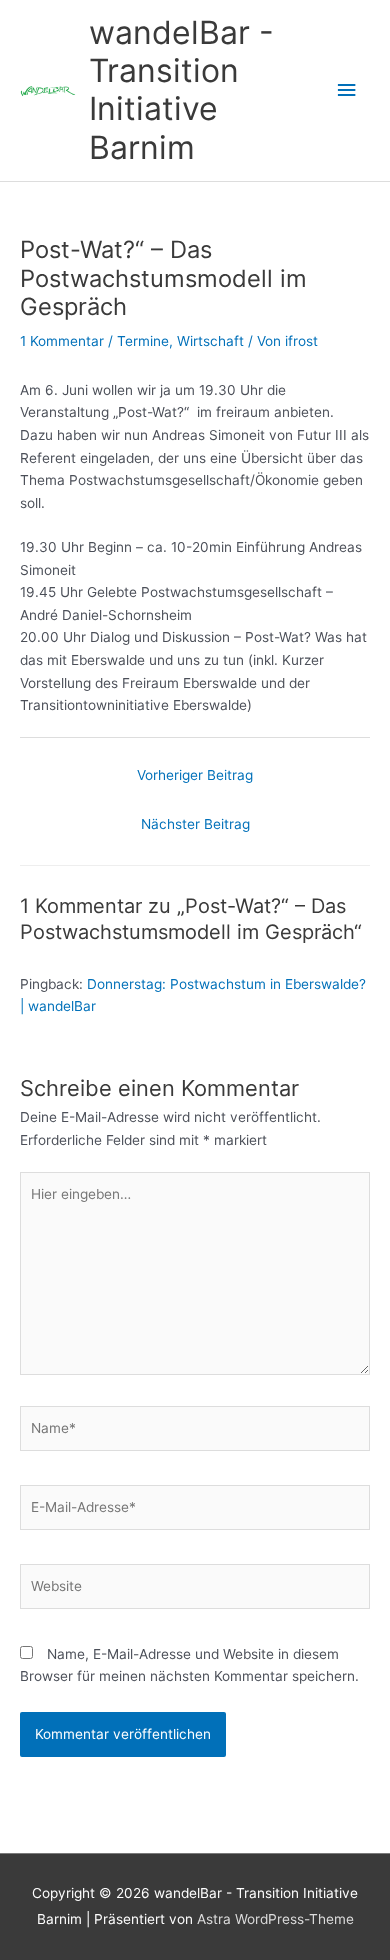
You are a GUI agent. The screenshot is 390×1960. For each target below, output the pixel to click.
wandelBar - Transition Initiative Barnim (181, 90)
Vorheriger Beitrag (195, 775)
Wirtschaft (210, 341)
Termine (143, 341)
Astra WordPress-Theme (275, 1919)
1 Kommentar (62, 341)
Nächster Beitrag (195, 824)
